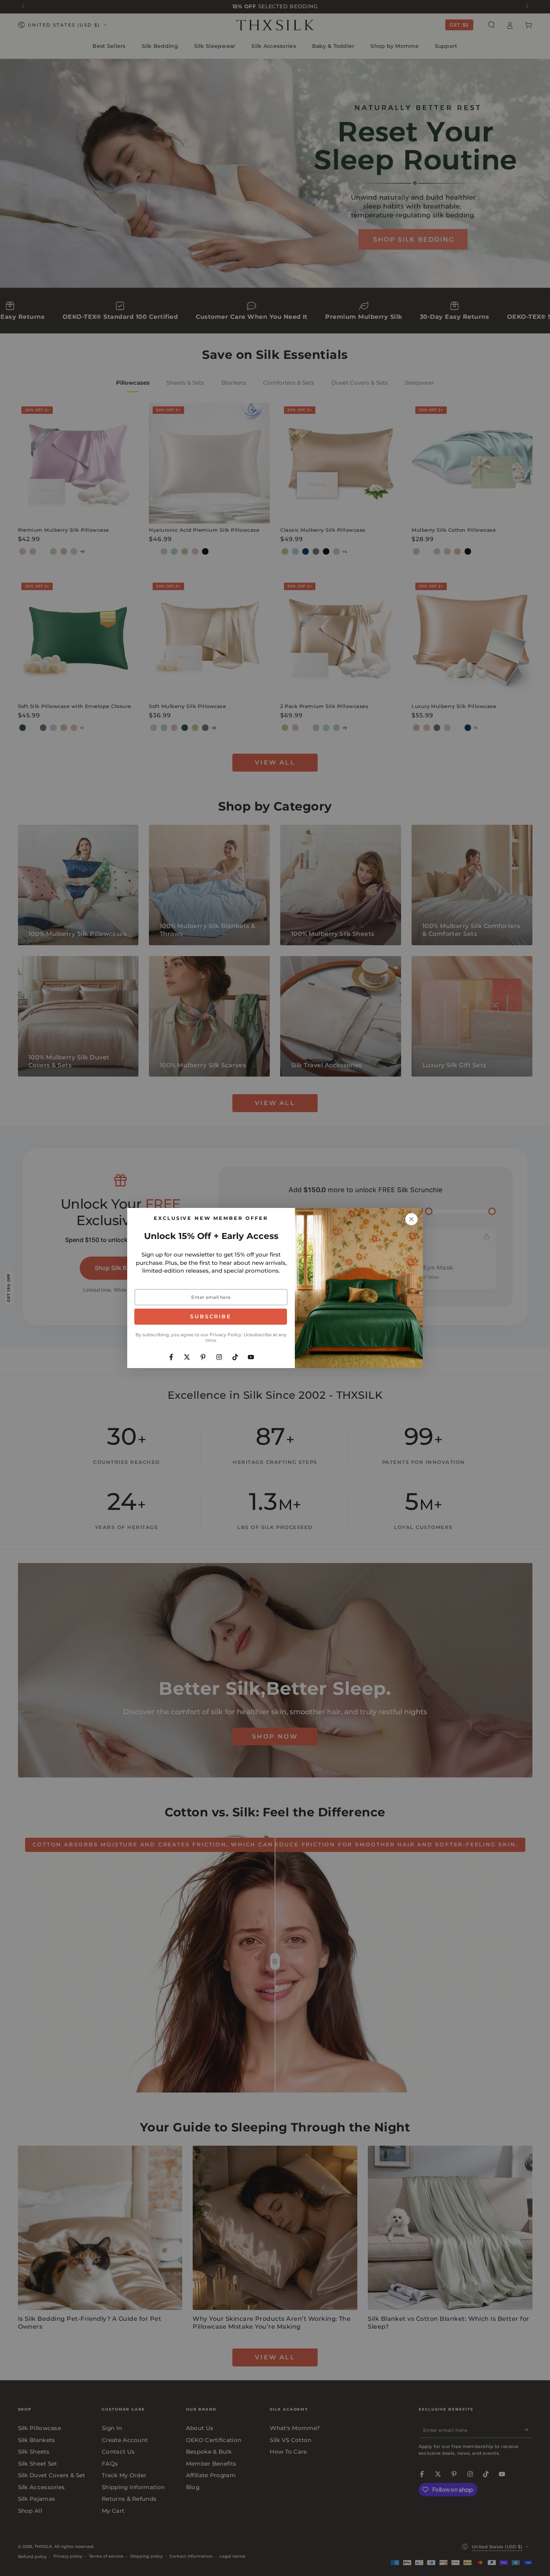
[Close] (412, 1219)
